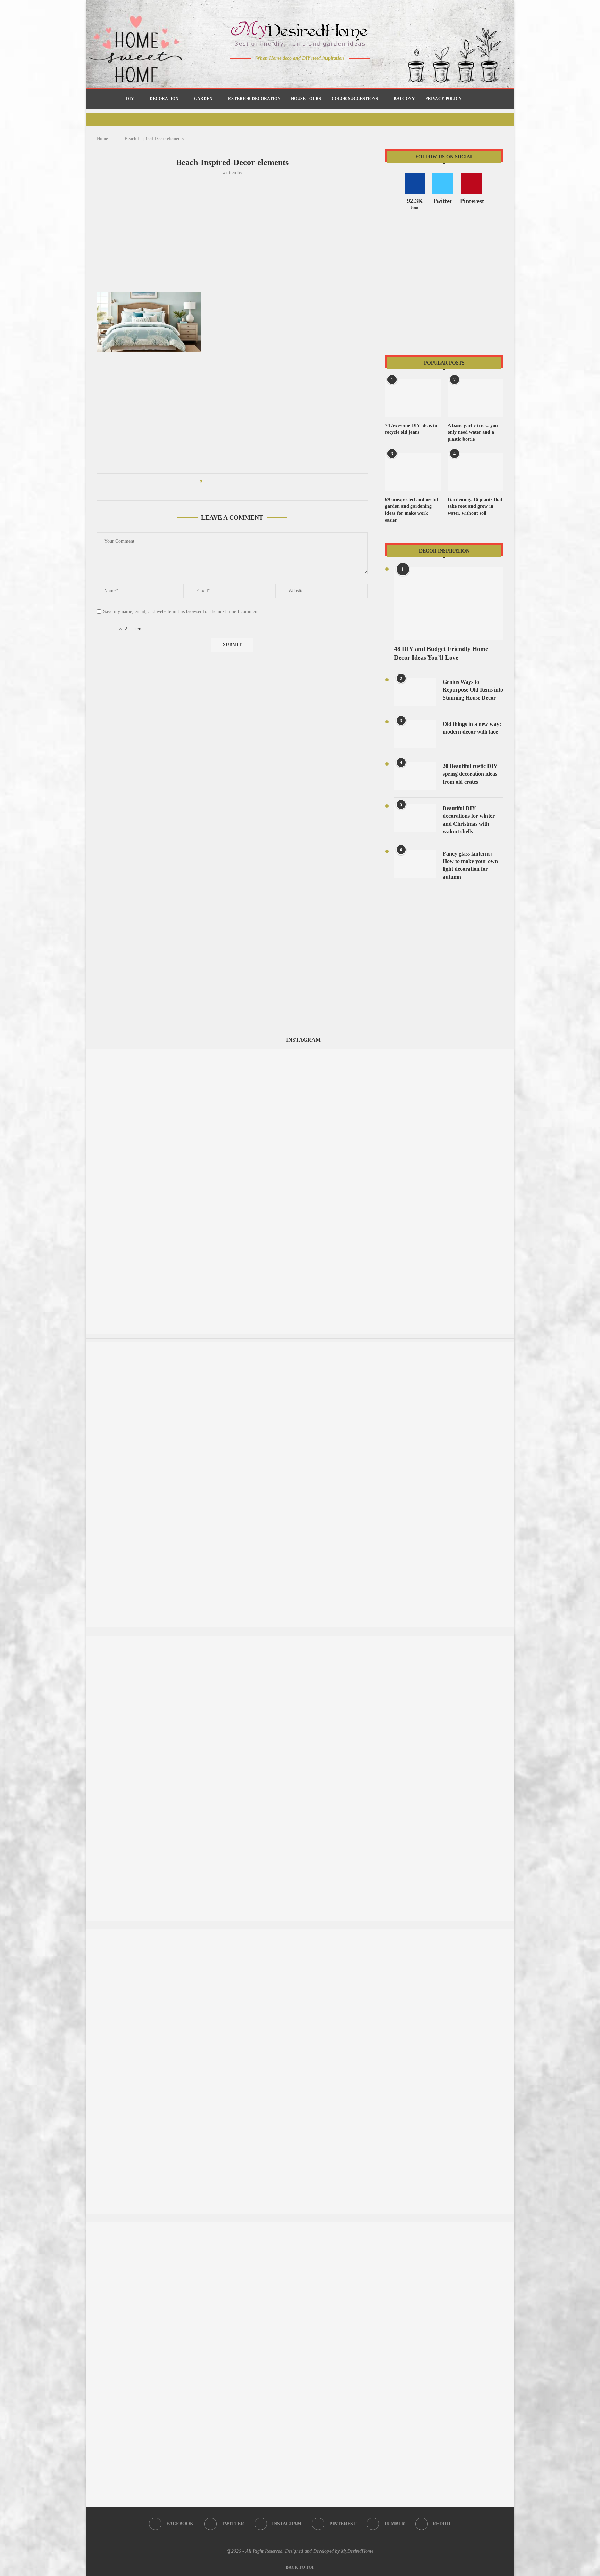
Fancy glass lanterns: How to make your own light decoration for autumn (470, 865)
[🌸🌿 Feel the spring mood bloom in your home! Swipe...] (300, 1639)
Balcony (404, 99)
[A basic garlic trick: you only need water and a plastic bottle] (475, 398)
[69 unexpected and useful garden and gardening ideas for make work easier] (413, 472)
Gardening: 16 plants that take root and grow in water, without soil (475, 506)
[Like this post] (206, 482)
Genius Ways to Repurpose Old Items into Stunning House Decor (473, 690)
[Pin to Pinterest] (227, 482)
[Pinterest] (305, 72)
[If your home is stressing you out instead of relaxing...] (300, 1932)
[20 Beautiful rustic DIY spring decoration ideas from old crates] (415, 776)
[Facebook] (276, 72)
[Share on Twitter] (220, 482)
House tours (306, 99)
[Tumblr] (315, 72)
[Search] (470, 99)
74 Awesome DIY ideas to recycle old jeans (411, 429)
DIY (130, 99)
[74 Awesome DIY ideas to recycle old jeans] (413, 398)
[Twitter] (286, 72)
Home (102, 138)
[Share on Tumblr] (234, 482)
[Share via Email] (260, 482)
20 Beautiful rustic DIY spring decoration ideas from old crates (470, 774)
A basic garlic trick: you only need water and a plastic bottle (473, 432)
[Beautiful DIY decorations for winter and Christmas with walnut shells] (415, 818)
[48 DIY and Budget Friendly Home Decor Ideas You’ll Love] (449, 604)
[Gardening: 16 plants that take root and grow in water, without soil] (475, 472)
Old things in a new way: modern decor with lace (472, 728)
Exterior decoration (254, 99)
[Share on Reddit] (240, 482)
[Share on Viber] (253, 482)
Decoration (164, 99)
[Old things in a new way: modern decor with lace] (415, 734)
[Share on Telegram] (247, 482)
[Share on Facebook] (214, 482)
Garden (203, 99)
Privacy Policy (444, 99)
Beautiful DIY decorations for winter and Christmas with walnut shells (469, 820)
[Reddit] (324, 72)
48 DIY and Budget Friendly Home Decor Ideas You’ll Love (441, 653)
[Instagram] (295, 72)
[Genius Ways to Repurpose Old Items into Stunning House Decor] (415, 692)
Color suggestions (355, 99)
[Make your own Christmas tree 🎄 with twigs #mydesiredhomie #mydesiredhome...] (300, 1346)
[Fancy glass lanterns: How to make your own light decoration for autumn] (415, 864)
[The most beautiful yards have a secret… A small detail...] (300, 2226)
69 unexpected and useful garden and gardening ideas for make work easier (412, 510)
